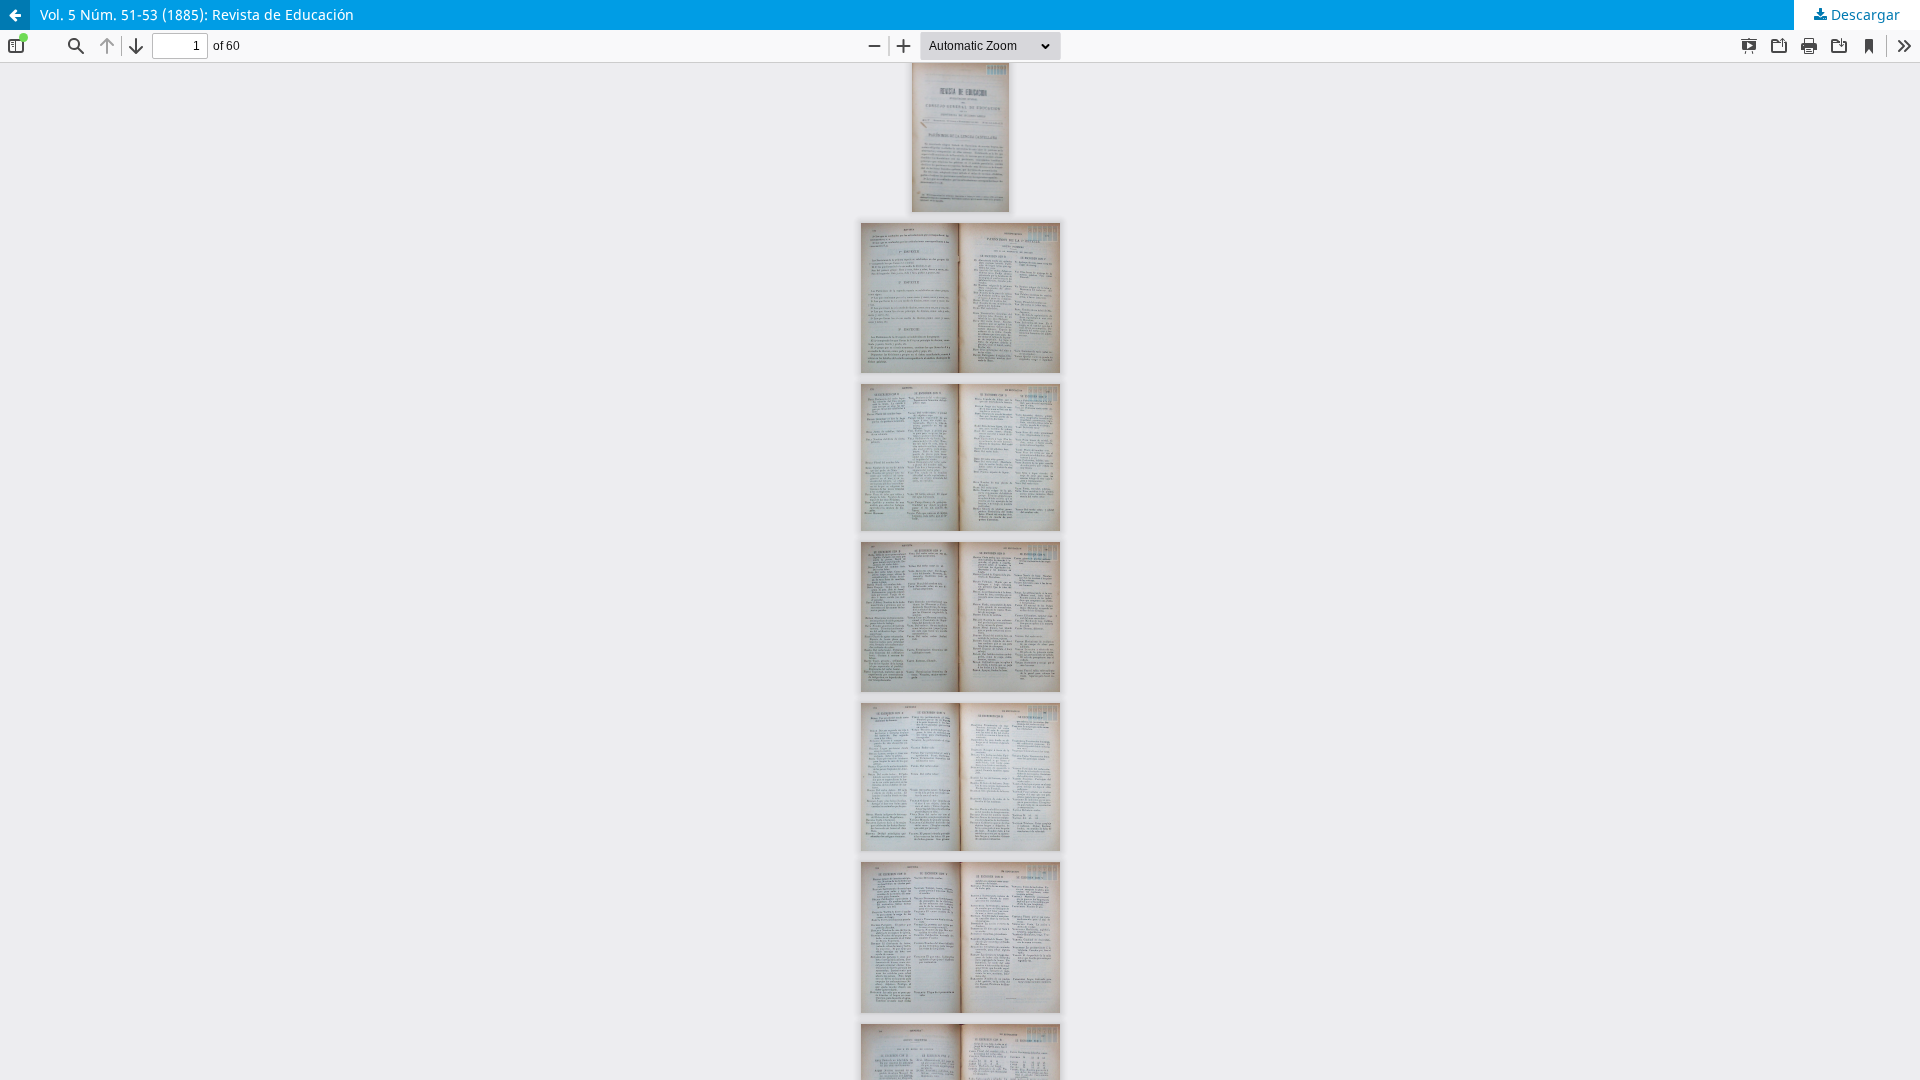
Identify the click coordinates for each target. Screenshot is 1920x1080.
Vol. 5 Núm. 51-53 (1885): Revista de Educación (197, 14)
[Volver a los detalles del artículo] (15, 15)
